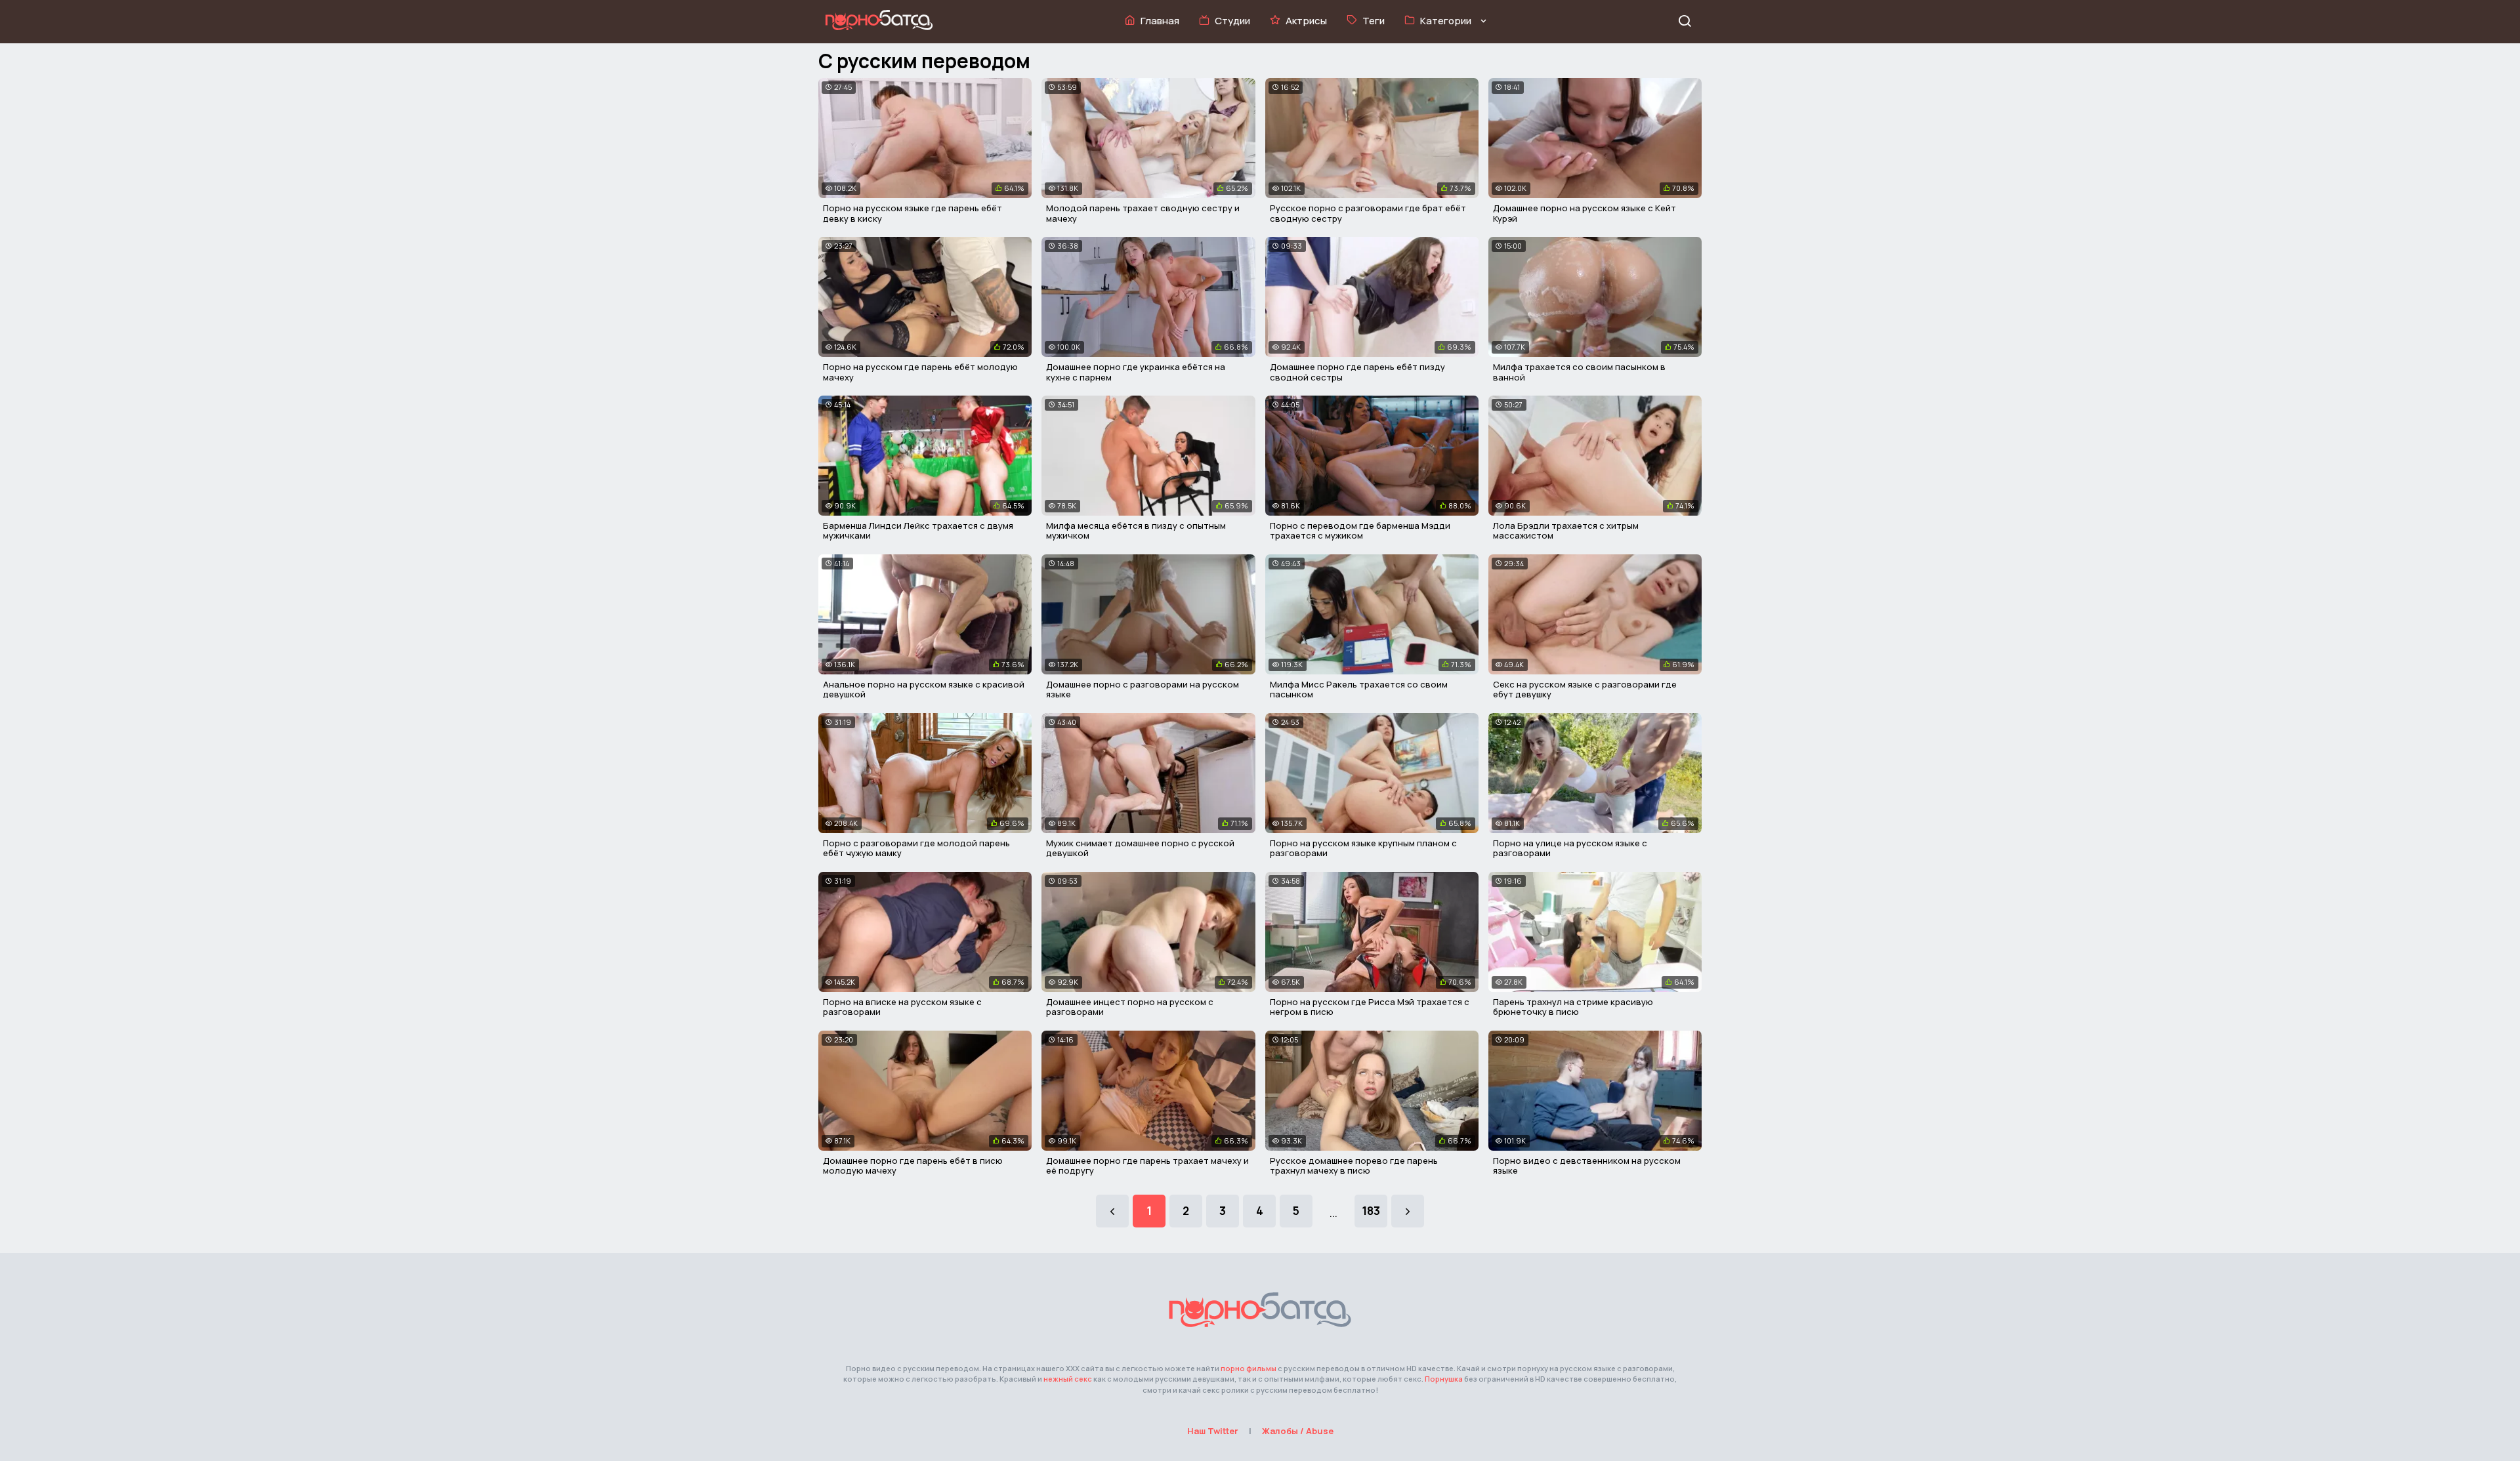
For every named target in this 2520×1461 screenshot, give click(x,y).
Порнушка (1444, 1379)
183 (1371, 1211)
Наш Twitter (1213, 1431)
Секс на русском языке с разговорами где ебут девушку (1585, 689)
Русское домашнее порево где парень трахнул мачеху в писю (1354, 1166)
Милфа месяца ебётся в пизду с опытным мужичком (1136, 531)
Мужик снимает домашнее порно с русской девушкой (1140, 848)
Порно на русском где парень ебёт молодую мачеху (920, 372)
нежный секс (1068, 1379)
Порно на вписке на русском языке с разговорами (902, 1007)
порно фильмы (1249, 1368)
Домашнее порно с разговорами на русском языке (1143, 689)
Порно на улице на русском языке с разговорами (1570, 848)
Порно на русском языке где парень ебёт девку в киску (913, 213)
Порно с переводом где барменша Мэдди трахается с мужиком (1360, 531)
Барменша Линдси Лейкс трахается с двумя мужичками (918, 531)
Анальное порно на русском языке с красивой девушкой (924, 689)
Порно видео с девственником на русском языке (1587, 1166)
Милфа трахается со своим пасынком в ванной (1579, 372)
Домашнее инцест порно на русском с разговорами (1130, 1007)
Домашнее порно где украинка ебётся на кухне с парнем (1136, 372)
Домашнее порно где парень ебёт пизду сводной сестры (1357, 372)
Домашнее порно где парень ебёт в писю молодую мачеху (913, 1166)
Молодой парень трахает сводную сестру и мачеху (1143, 213)
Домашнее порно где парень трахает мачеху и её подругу (1147, 1166)
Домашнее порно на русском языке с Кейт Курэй (1585, 213)
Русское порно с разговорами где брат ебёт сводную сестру (1368, 213)
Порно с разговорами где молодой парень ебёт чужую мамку (916, 848)
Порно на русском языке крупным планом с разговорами (1363, 848)
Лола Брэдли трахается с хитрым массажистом (1566, 531)
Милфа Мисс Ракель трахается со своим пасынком (1359, 689)
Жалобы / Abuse (1298, 1431)
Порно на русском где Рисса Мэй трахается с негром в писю (1370, 1007)
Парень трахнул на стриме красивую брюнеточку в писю (1573, 1007)
